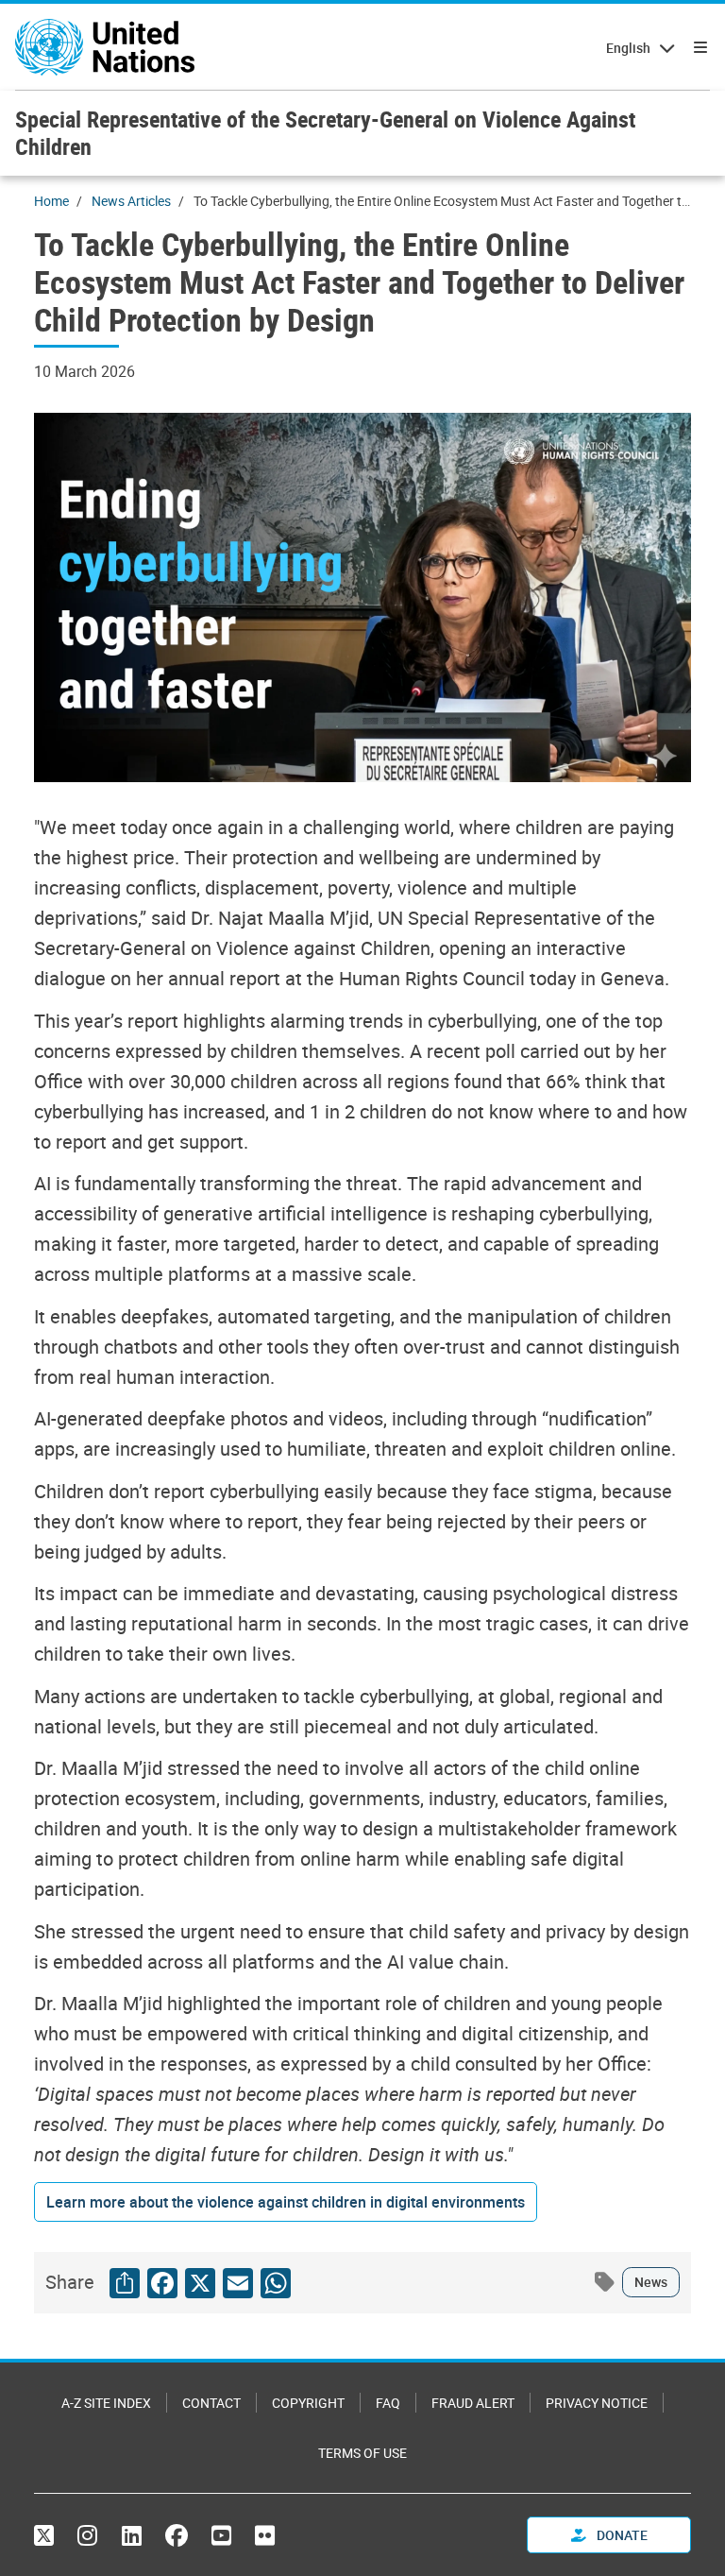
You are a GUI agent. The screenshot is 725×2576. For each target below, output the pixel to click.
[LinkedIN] (132, 2535)
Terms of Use (362, 2453)
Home (51, 201)
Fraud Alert (473, 2403)
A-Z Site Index (106, 2403)
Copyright (308, 2403)
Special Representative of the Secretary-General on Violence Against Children (325, 133)
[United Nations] (105, 47)
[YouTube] (221, 2535)
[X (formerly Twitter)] (49, 2535)
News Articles (131, 201)
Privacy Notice (597, 2403)
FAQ (388, 2403)
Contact (211, 2403)
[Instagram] (87, 2535)
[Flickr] (265, 2535)
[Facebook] (177, 2535)
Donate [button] (621, 2535)
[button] (286, 2202)
